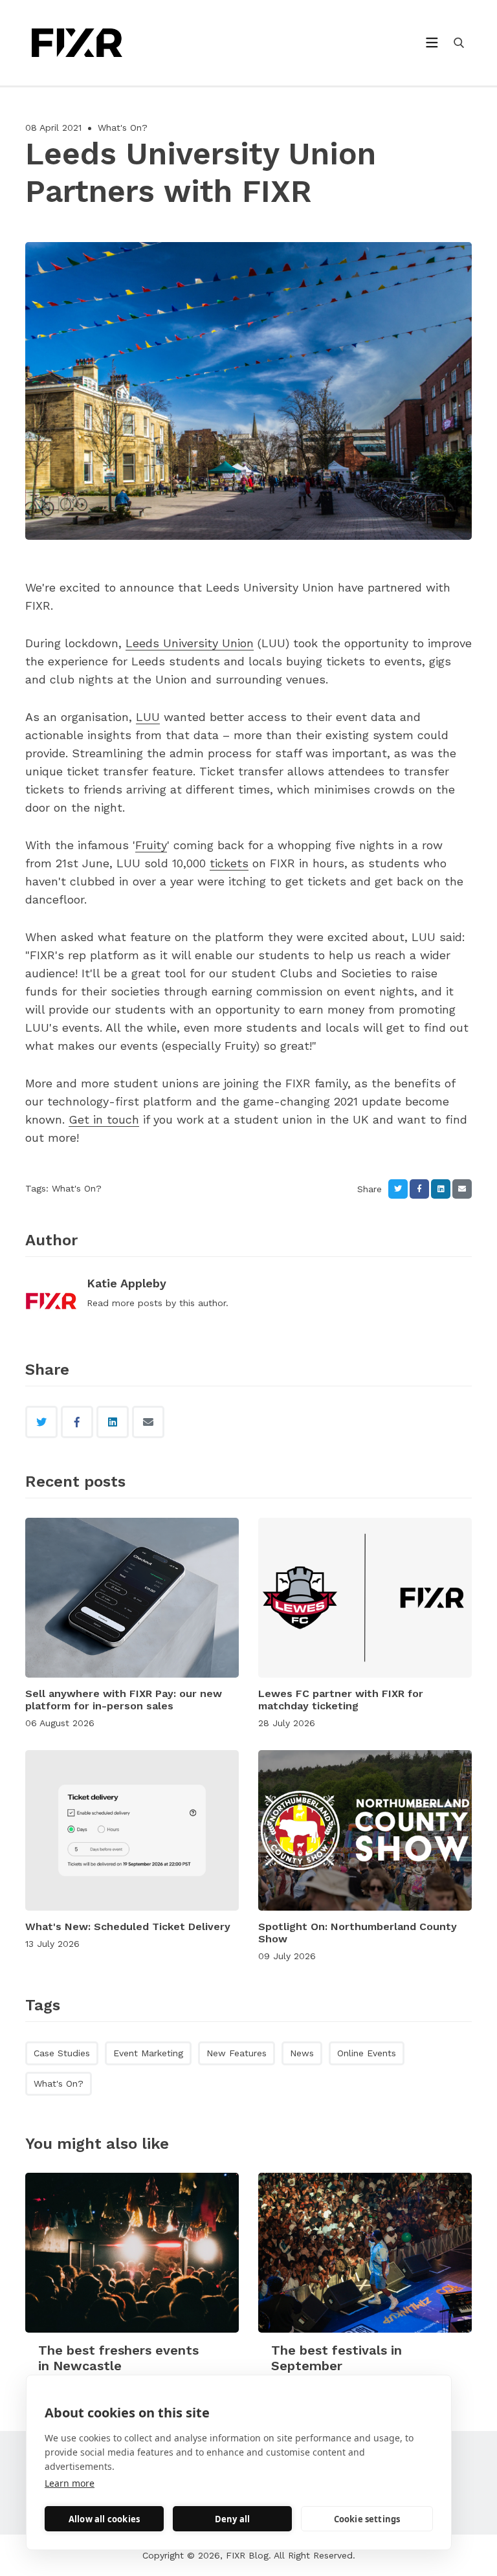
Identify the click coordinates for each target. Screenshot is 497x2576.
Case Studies (62, 2053)
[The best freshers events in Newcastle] (132, 2253)
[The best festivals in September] (365, 2253)
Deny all (233, 2519)
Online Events (367, 2053)
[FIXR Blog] (99, 43)
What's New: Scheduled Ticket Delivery (128, 1926)
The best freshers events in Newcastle (118, 2358)
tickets (229, 863)
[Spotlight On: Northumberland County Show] (365, 1830)
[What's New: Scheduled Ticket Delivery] (132, 1830)
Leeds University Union (190, 643)
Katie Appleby (127, 1283)
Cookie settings (367, 2519)
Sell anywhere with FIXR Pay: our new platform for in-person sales (124, 1700)
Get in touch (104, 1119)
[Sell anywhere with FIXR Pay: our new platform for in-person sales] (132, 1598)
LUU (148, 717)
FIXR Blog (247, 2555)
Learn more (70, 2483)
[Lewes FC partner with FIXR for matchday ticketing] (365, 1598)
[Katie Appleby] (51, 1302)
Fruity (151, 845)
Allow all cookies (104, 2519)
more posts (137, 1303)
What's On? (123, 128)
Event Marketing (148, 2053)
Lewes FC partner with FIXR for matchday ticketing (341, 1700)
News (302, 2053)
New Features (237, 2053)
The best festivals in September (337, 2358)
